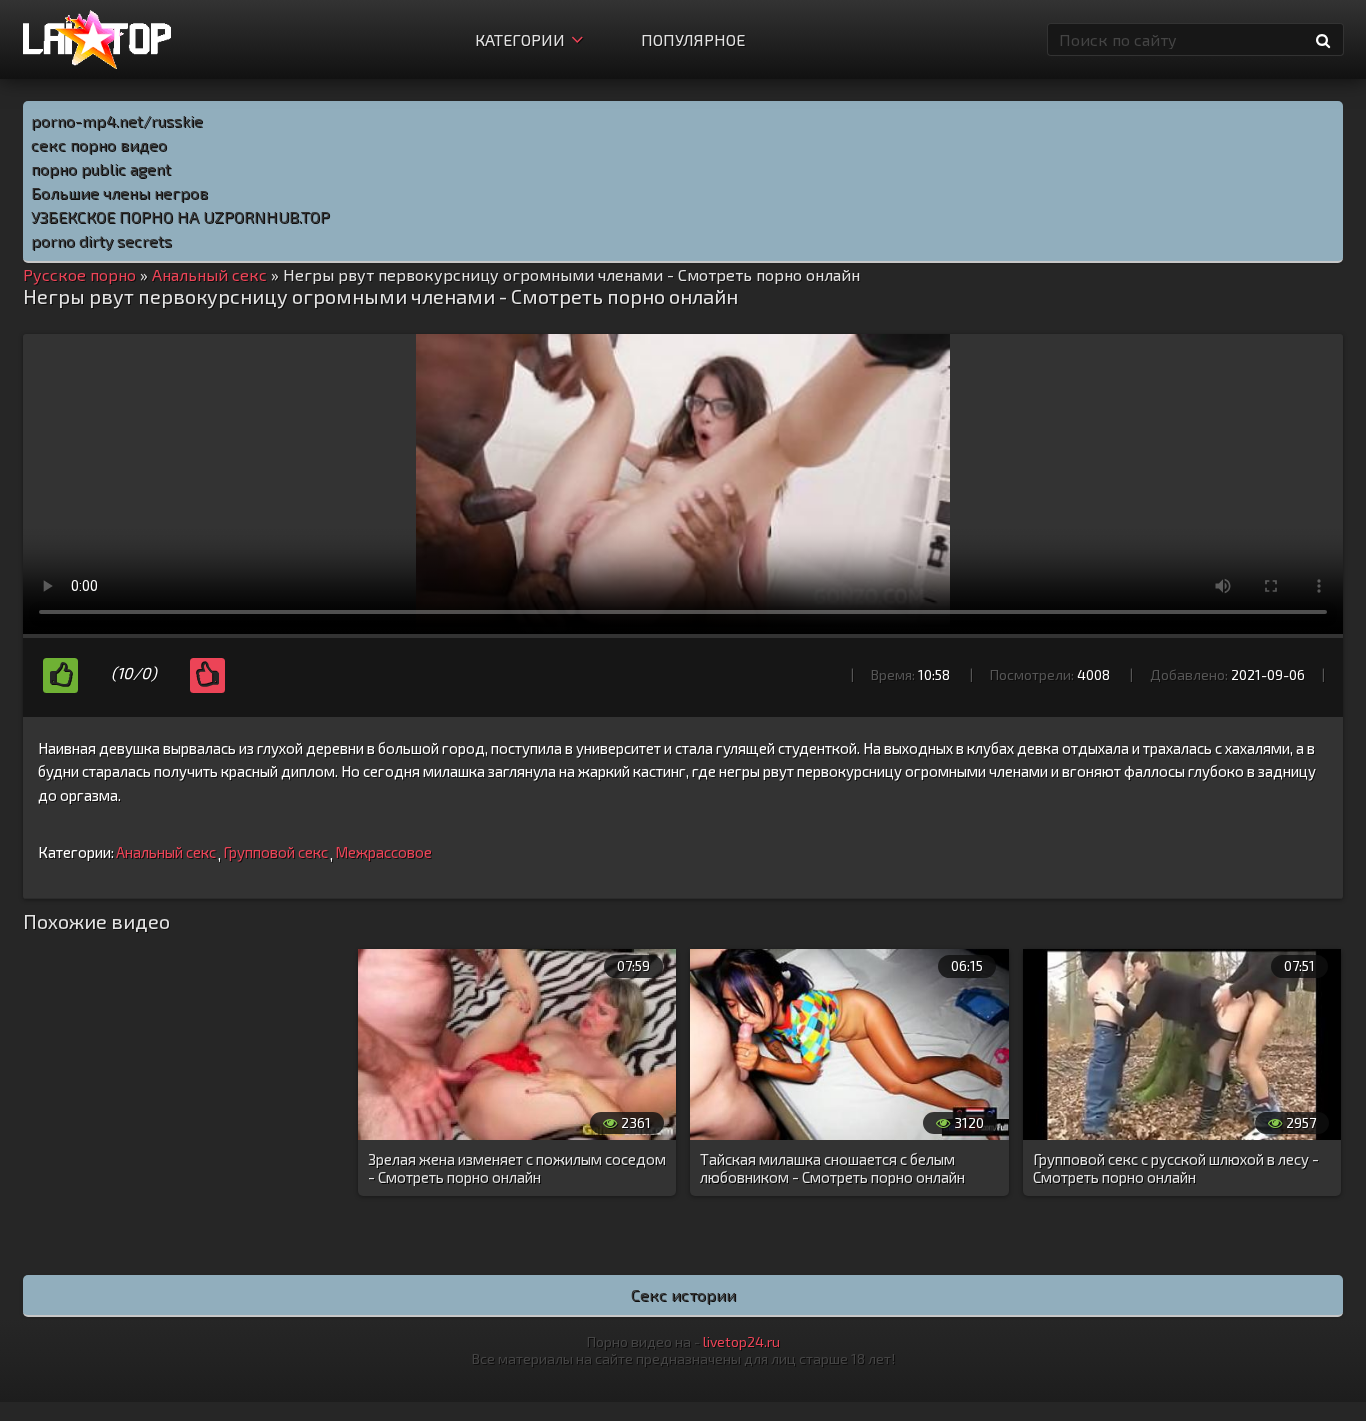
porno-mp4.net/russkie (117, 120)
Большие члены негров (119, 192)
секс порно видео (99, 144)
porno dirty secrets (101, 240)
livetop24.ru (741, 1341)
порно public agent (101, 168)
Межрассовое (383, 852)
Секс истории (683, 1294)
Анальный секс (166, 852)
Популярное (693, 39)
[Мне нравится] (60, 675)
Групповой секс (275, 852)
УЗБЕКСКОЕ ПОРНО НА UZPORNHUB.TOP (180, 216)
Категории (520, 39)
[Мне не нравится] (207, 675)
